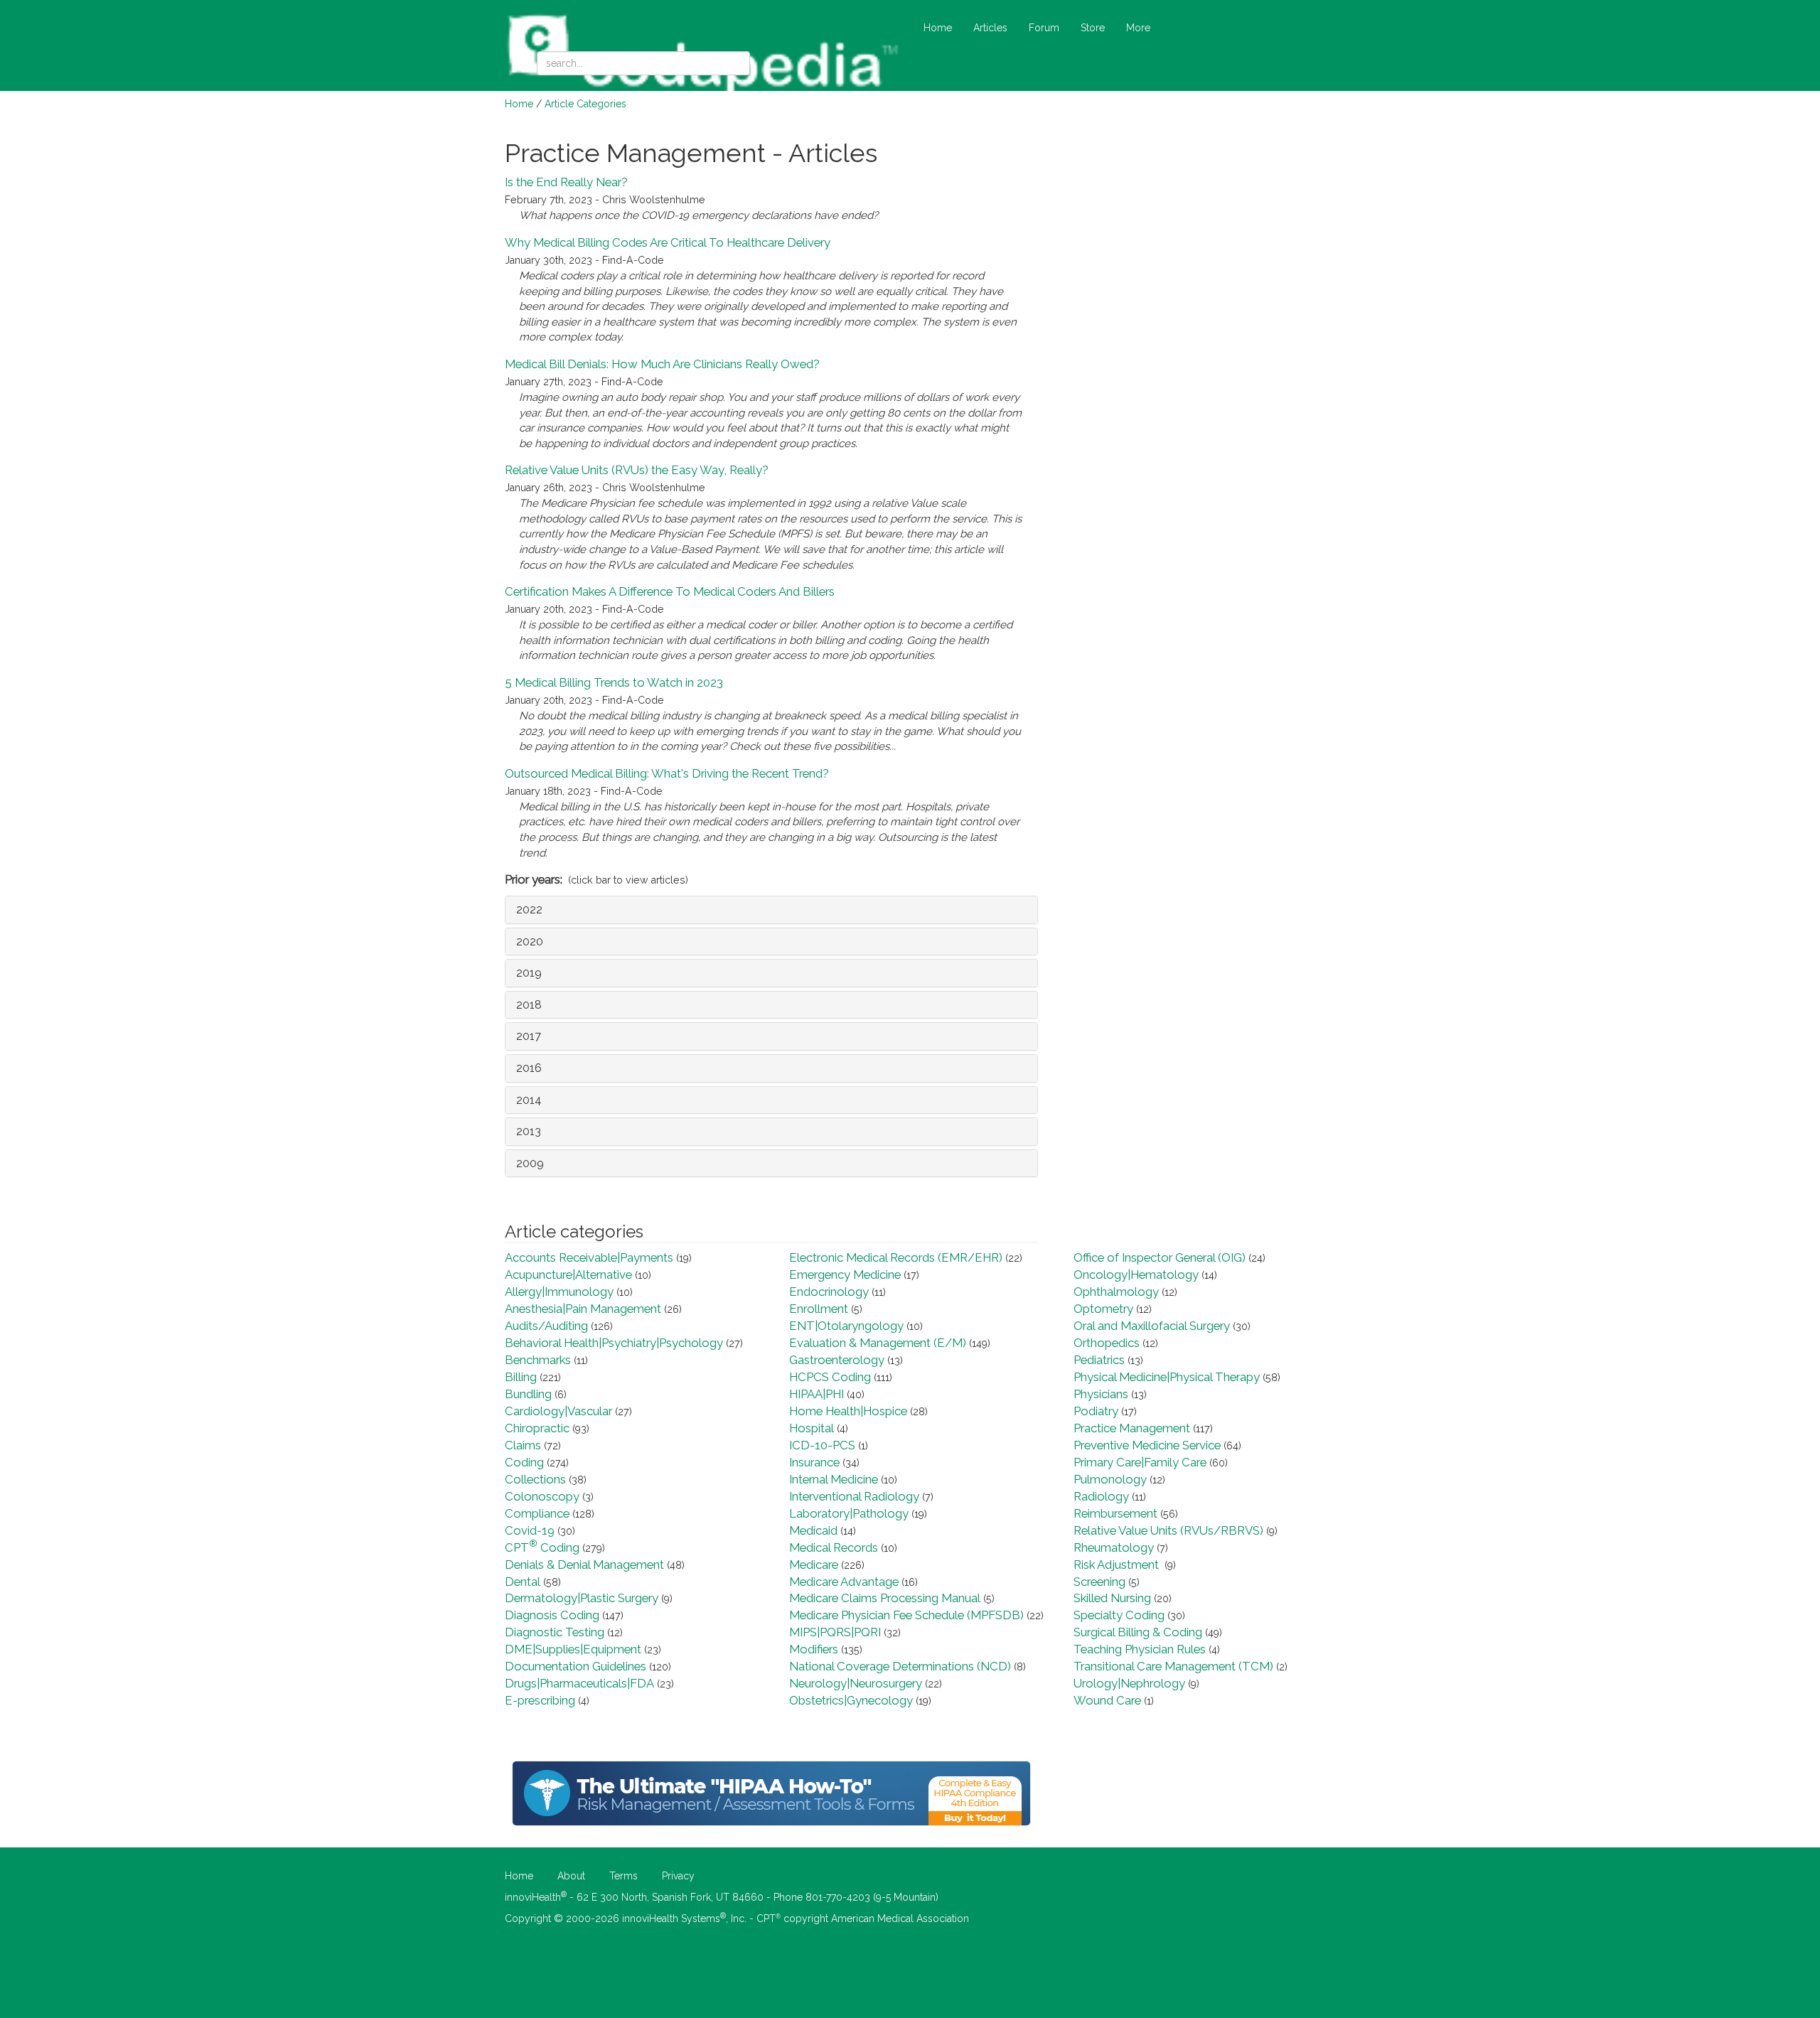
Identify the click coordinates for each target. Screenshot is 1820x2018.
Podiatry (1096, 1411)
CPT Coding (542, 1547)
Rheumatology (1114, 1547)
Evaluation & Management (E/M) (878, 1343)
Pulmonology (1110, 1479)
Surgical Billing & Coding (1138, 1632)
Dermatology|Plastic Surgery (582, 1598)
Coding (524, 1462)
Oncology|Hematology (1136, 1274)
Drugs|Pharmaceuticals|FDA (579, 1683)
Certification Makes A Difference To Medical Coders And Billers (670, 591)
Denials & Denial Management (584, 1565)
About (571, 1876)
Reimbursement (1115, 1513)
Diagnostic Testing (555, 1632)
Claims (523, 1445)
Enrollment (819, 1309)
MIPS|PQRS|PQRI (835, 1632)
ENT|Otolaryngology (846, 1326)
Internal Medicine (834, 1479)
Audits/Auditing (546, 1326)
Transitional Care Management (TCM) (1173, 1666)
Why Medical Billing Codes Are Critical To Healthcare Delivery (668, 242)
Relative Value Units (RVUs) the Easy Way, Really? (637, 470)
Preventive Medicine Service (1147, 1445)
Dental (523, 1582)
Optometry (1103, 1309)
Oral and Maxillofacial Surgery (1152, 1326)
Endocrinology (829, 1292)
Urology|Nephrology (1129, 1683)
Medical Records (834, 1547)
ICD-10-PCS (822, 1445)
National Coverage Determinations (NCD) (900, 1666)
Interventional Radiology (854, 1496)
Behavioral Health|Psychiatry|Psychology (614, 1343)
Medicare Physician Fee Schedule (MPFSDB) (906, 1615)
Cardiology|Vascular (558, 1411)
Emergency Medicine (845, 1274)
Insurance (814, 1462)
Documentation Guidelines (576, 1666)
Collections (535, 1479)
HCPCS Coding (830, 1377)
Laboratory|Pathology (849, 1513)
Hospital (812, 1428)
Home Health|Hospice (848, 1411)
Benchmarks (538, 1360)
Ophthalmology (1116, 1292)
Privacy (678, 1876)
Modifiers (814, 1649)
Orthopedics (1107, 1343)
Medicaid (813, 1530)
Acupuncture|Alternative (568, 1274)
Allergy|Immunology (559, 1292)
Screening (1099, 1582)
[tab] (771, 910)
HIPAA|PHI (817, 1394)
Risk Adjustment (1118, 1565)
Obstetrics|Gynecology (851, 1700)
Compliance (537, 1513)
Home (938, 28)
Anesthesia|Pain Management (583, 1309)
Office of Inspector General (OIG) (1160, 1257)
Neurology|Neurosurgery (856, 1683)
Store (1093, 28)
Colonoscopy (542, 1496)
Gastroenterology (837, 1360)
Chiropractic (537, 1428)
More (1138, 28)
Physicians (1101, 1394)
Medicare (814, 1565)
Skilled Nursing (1112, 1598)
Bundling (528, 1394)
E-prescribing (540, 1700)
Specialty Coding (1119, 1615)
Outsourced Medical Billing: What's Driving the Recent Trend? (667, 773)
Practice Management (1132, 1428)
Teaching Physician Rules (1140, 1649)
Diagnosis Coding (552, 1615)
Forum (1044, 28)
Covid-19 (530, 1530)
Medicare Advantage (844, 1582)
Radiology (1101, 1496)
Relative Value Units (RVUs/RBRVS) (1168, 1530)
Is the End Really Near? (566, 182)
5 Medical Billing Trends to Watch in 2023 (614, 682)
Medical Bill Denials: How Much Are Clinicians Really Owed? (662, 364)
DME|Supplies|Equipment (573, 1649)
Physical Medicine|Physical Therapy (1167, 1377)
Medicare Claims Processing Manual (885, 1598)
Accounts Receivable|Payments (589, 1257)
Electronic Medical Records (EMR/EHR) (896, 1257)
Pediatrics (1099, 1360)
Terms (623, 1876)
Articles (990, 28)
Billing (521, 1377)
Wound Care (1107, 1700)
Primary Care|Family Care (1140, 1462)
